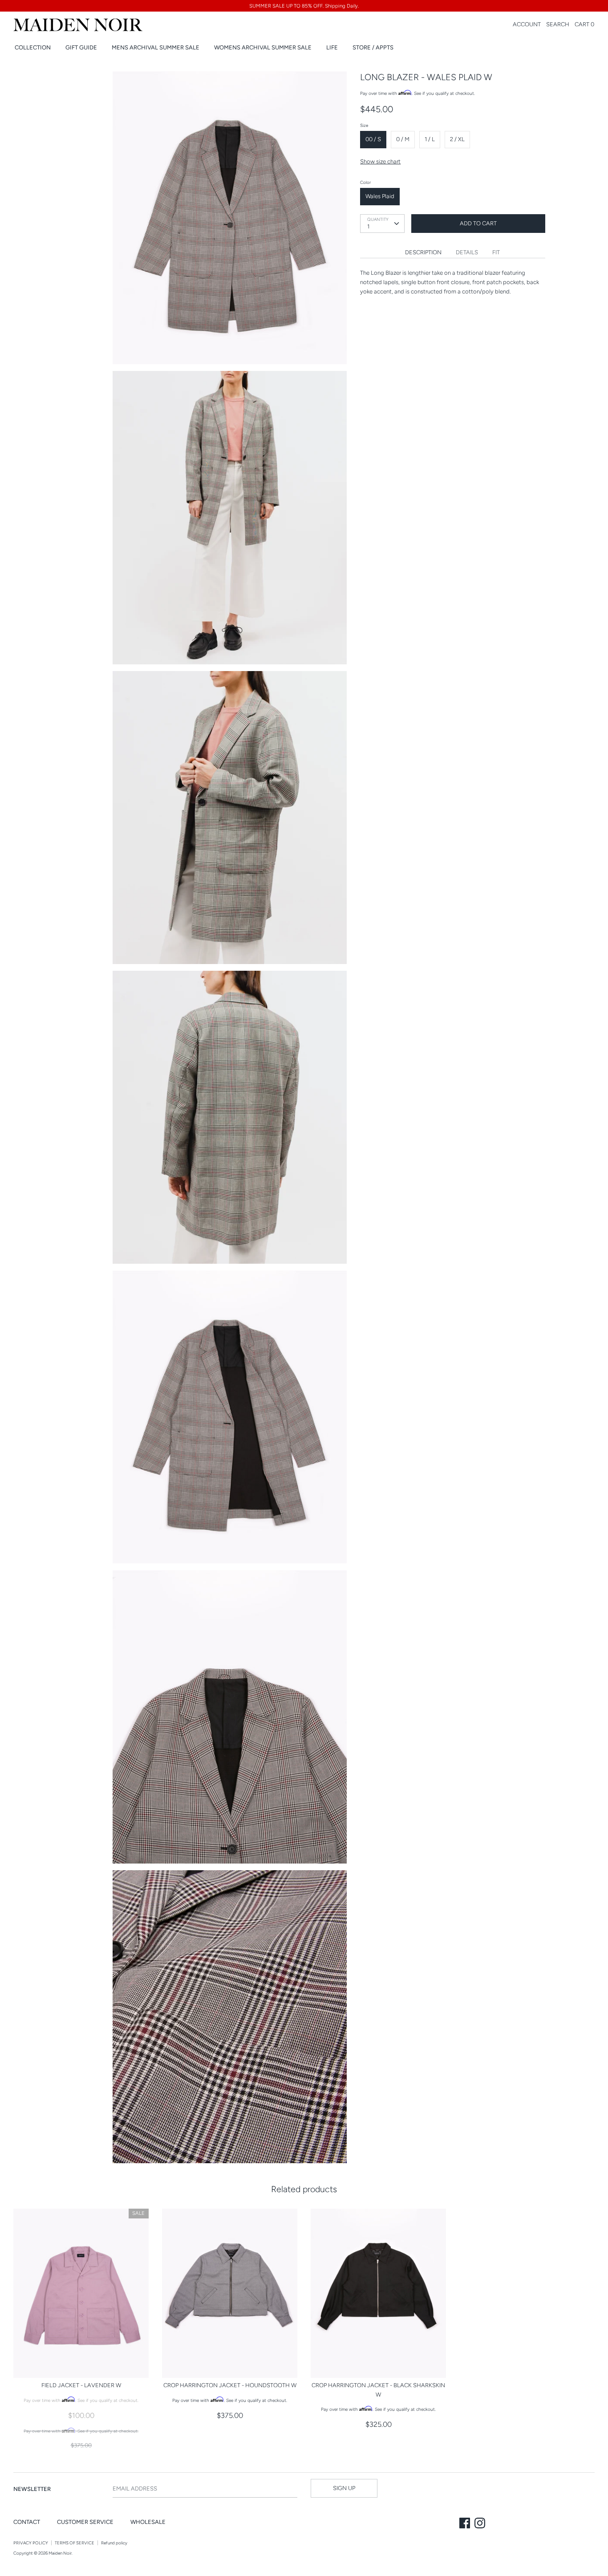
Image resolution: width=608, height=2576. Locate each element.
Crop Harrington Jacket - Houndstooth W (230, 2385)
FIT (496, 252)
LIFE (332, 47)
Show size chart (380, 161)
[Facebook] (466, 2524)
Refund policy (114, 2543)
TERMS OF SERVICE (75, 2543)
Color (365, 182)
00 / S (373, 139)
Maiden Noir (60, 2553)
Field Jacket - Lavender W (81, 2385)
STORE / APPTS (373, 47)
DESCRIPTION (423, 252)
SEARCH (558, 24)
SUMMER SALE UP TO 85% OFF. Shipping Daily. (304, 6)
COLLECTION (33, 47)
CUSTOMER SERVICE (85, 2522)
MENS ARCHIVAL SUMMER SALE (156, 47)
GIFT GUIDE (81, 47)
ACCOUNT (527, 24)
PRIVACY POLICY (31, 2543)
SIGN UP (344, 2488)
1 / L (430, 139)
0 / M (403, 139)
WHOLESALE (148, 2522)
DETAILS (467, 252)
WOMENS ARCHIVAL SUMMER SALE (263, 47)
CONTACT (27, 2522)
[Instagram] (481, 2524)
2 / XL (457, 139)
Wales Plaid (380, 196)
